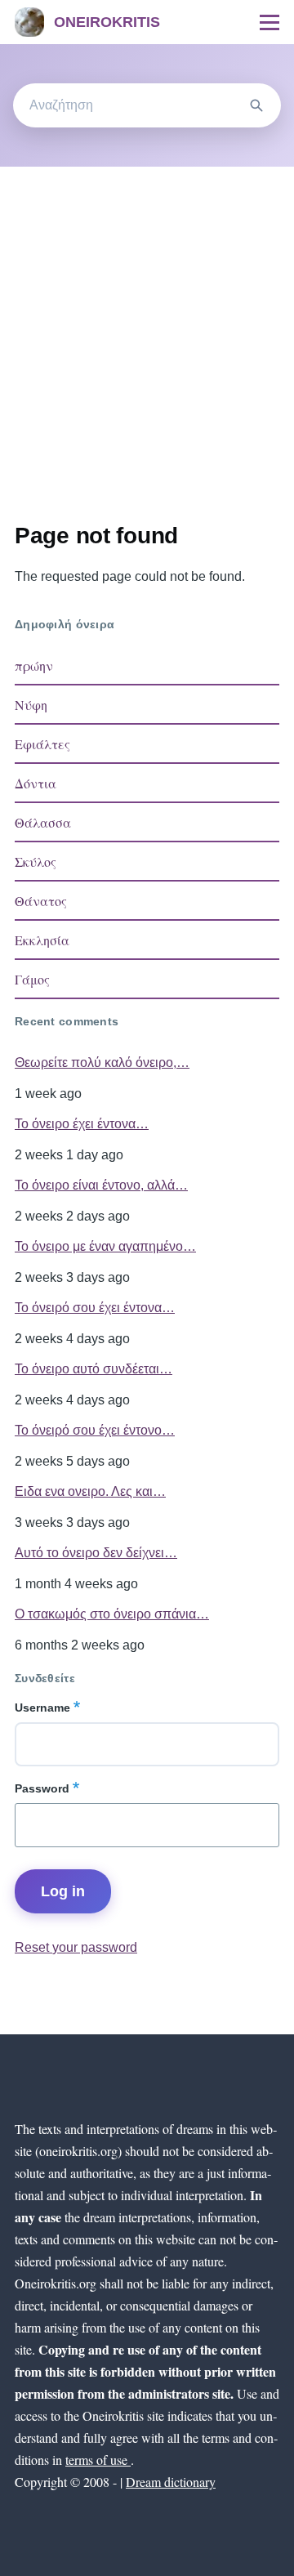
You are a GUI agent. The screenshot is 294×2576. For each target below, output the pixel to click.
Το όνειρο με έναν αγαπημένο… (105, 1246)
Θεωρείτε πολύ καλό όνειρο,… (102, 1063)
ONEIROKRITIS (107, 22)
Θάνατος (41, 901)
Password (42, 1788)
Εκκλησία (42, 940)
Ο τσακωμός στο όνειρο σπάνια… (112, 1614)
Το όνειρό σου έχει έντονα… (95, 1308)
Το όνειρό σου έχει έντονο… (95, 1430)
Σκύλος (36, 862)
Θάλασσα (43, 822)
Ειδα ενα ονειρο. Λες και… (90, 1491)
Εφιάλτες (42, 744)
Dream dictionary (171, 2482)
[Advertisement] (147, 322)
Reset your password (76, 1947)
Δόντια (36, 783)
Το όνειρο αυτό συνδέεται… (94, 1369)
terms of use (98, 2460)
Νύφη (31, 705)
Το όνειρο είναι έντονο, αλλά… (101, 1185)
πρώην (34, 665)
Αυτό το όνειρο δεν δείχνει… (96, 1553)
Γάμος (32, 979)
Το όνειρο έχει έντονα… (82, 1124)
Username (42, 1708)
